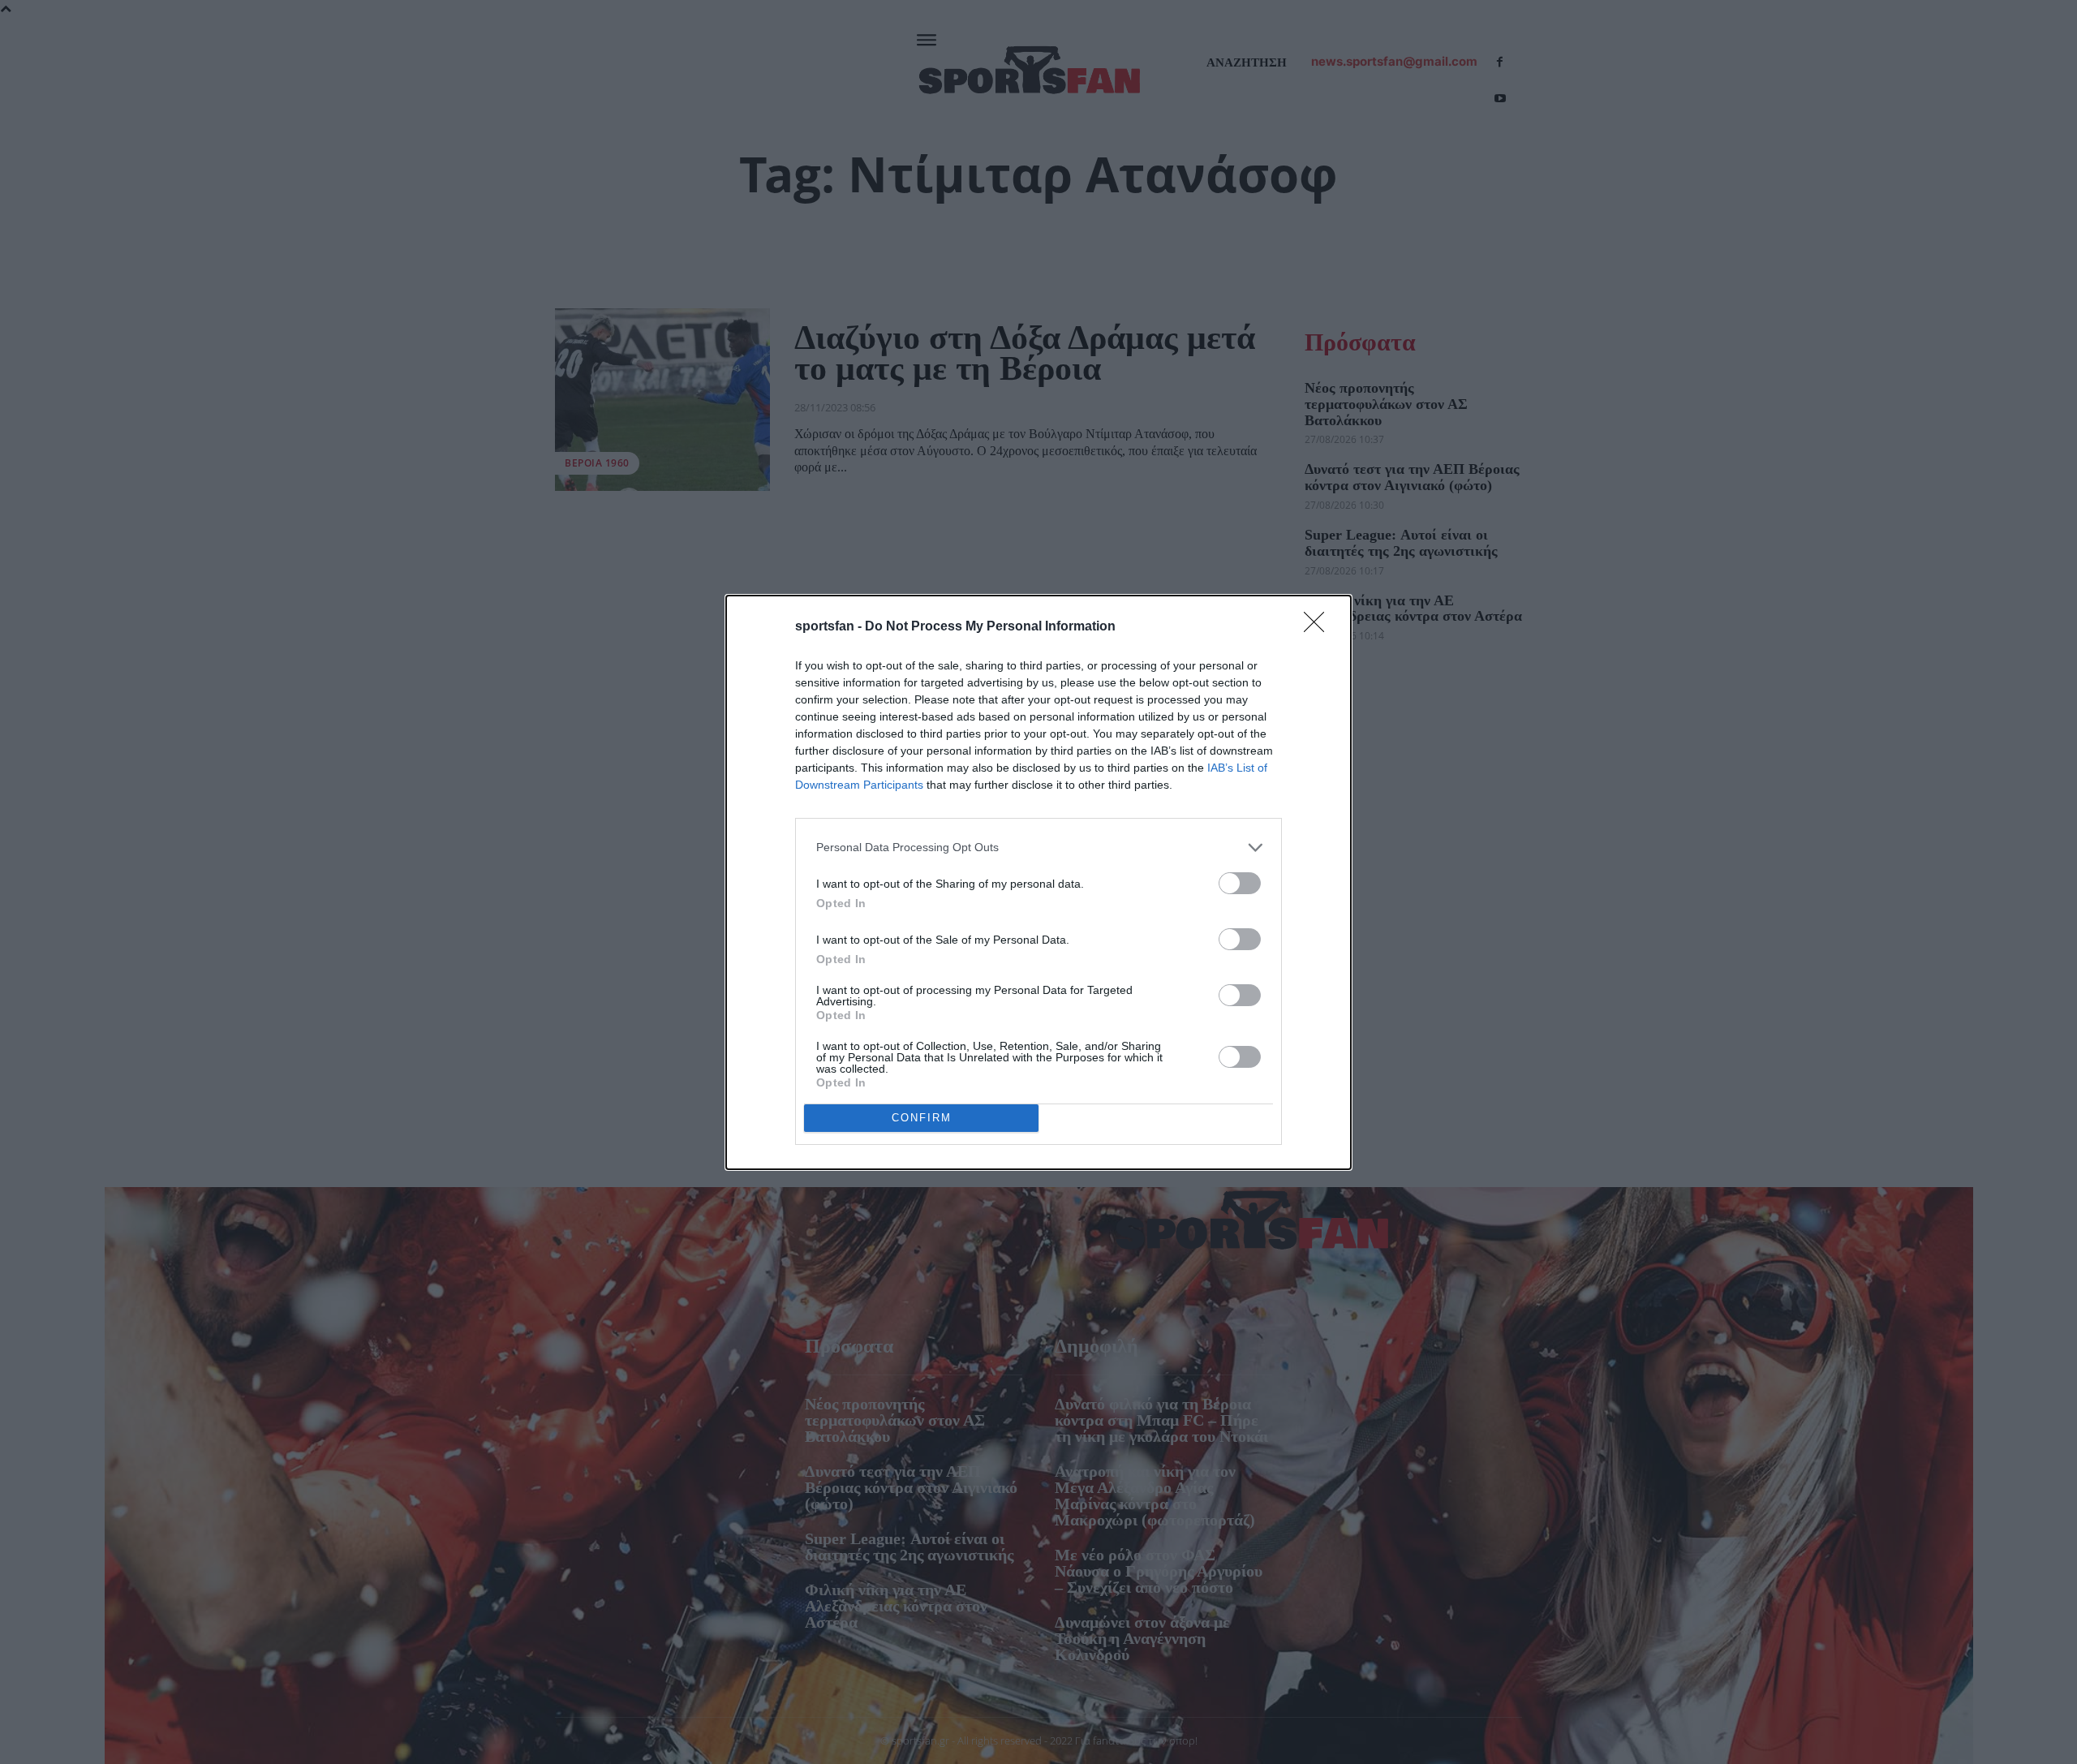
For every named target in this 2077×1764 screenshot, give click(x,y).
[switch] (1240, 883)
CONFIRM (922, 1118)
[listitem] (1038, 848)
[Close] (1319, 627)
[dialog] (1038, 882)
